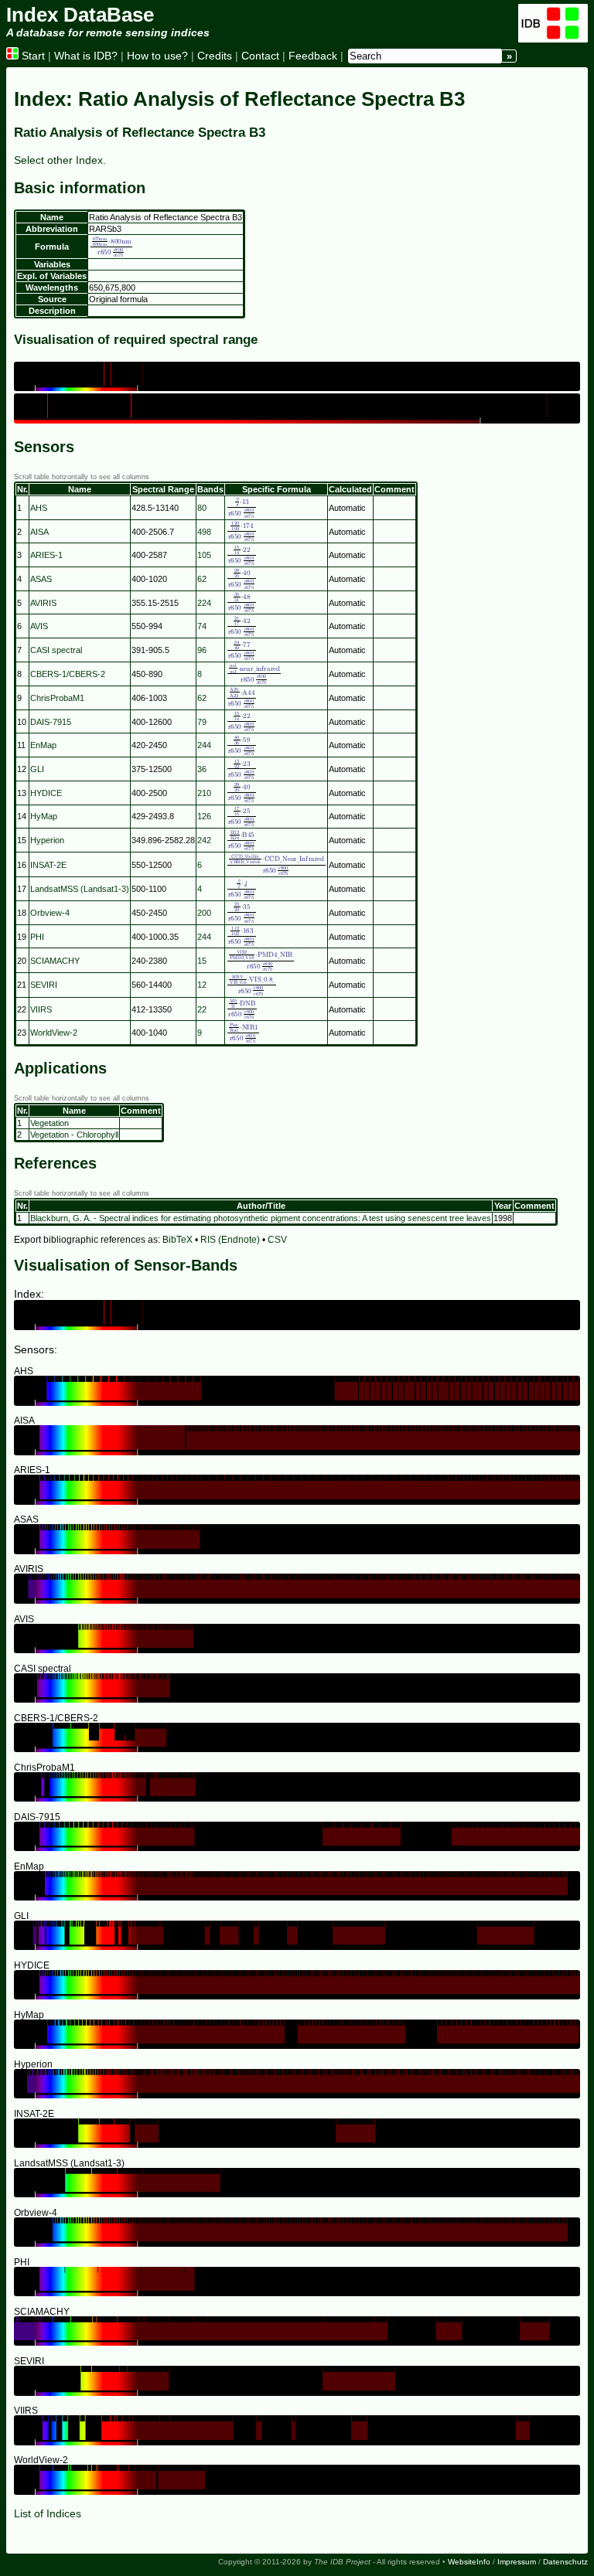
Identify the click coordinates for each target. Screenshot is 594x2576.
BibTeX (178, 1240)
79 (202, 722)
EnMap (43, 745)
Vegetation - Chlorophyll (74, 1135)
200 (204, 913)
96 (202, 650)
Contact (260, 56)
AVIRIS (43, 603)
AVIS (39, 626)
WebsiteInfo (469, 2562)
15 (202, 961)
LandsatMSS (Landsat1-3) (80, 889)
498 (204, 532)
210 (204, 793)
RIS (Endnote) (230, 1240)
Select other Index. (60, 160)
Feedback (313, 56)
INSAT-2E (48, 865)
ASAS (41, 579)
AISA (39, 532)
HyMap (44, 816)
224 (204, 603)
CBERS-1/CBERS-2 (68, 674)
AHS (39, 508)
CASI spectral (56, 650)
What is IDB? (86, 56)
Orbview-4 (50, 913)
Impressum (517, 2562)
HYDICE (46, 793)
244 (204, 745)
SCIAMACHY (55, 961)
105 (204, 555)
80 (202, 508)
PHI (37, 937)
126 (204, 816)
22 (202, 1009)
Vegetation (49, 1123)
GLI (37, 769)
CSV (277, 1240)
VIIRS (41, 1009)
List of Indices (48, 2513)
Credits (215, 56)
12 (202, 985)
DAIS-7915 (51, 722)
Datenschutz (565, 2562)
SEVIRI (44, 985)
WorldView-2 (54, 1033)
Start (32, 56)
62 (202, 579)
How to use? (157, 56)
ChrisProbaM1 (57, 698)
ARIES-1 (46, 555)
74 (202, 626)
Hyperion (47, 840)
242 (204, 840)
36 (202, 769)
